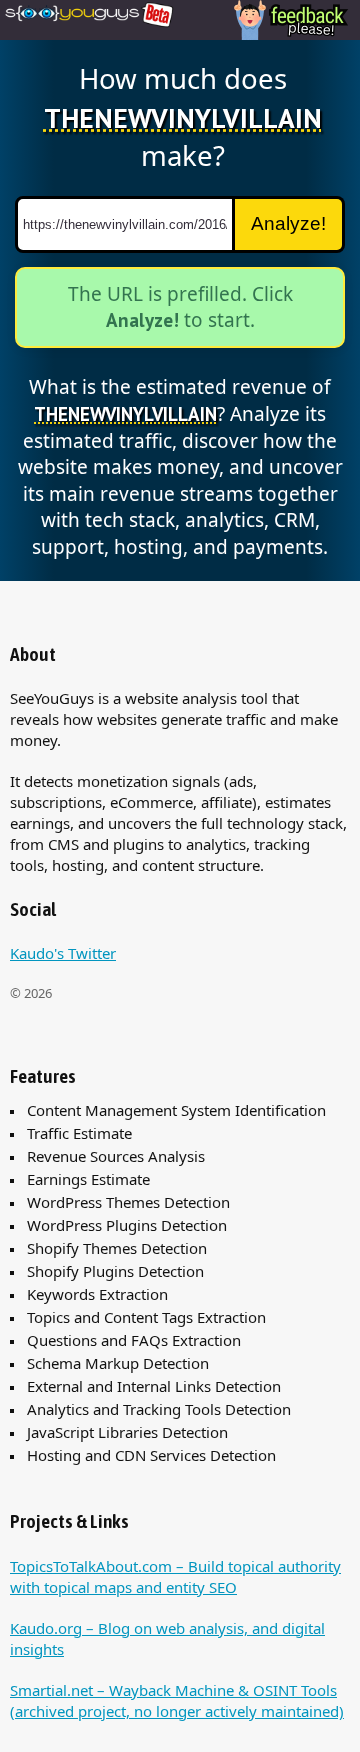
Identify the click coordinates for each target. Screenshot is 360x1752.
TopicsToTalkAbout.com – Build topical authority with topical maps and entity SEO (175, 1576)
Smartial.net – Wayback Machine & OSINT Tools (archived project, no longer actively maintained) (177, 1700)
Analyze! (288, 223)
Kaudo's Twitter (63, 953)
